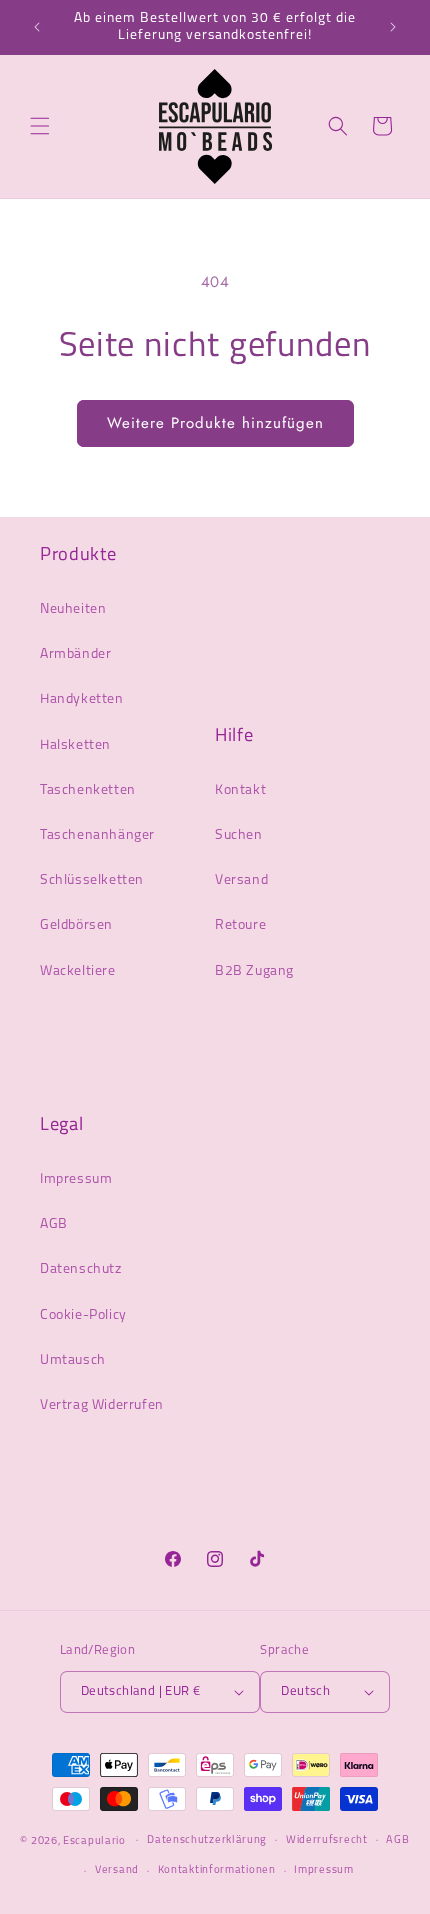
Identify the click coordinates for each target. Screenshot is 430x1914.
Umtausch (73, 1360)
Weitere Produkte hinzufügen (215, 423)
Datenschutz (81, 1269)
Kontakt (240, 790)
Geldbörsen (76, 925)
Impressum (76, 1179)
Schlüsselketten (92, 880)
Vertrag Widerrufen (102, 1405)
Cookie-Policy (83, 1315)
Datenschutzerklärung (207, 1840)
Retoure (240, 925)
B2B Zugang (254, 971)
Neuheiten (73, 609)
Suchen (239, 835)
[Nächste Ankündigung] (393, 27)
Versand (241, 880)
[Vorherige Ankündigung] (37, 27)
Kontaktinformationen (217, 1870)
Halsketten (75, 745)
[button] (40, 126)
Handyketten (82, 699)
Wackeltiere (78, 971)
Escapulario (94, 1840)
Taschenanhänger (97, 835)
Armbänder (75, 654)
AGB (54, 1224)
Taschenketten (88, 790)
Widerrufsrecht (327, 1840)
